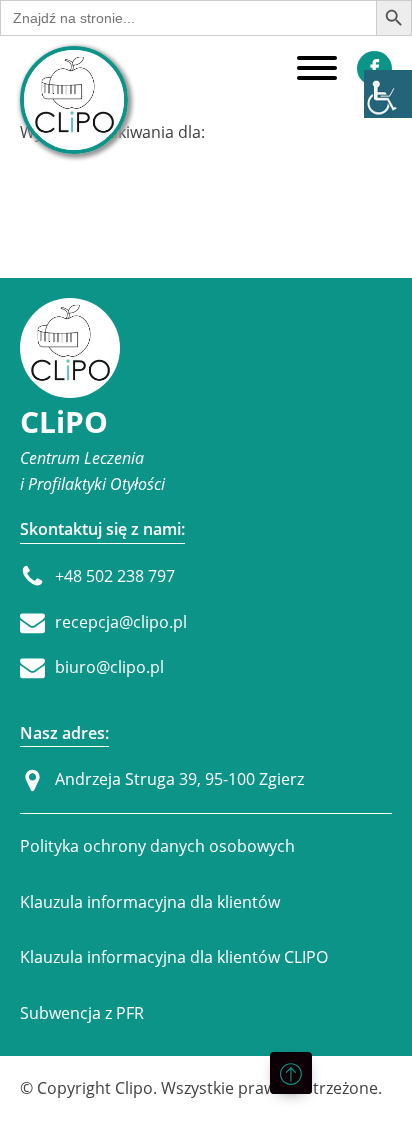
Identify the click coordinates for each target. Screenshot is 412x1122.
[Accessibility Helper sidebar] (388, 94)
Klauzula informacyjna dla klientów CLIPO (174, 957)
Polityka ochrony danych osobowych (157, 846)
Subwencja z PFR (82, 1013)
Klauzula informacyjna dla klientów (150, 902)
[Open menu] (317, 68)
